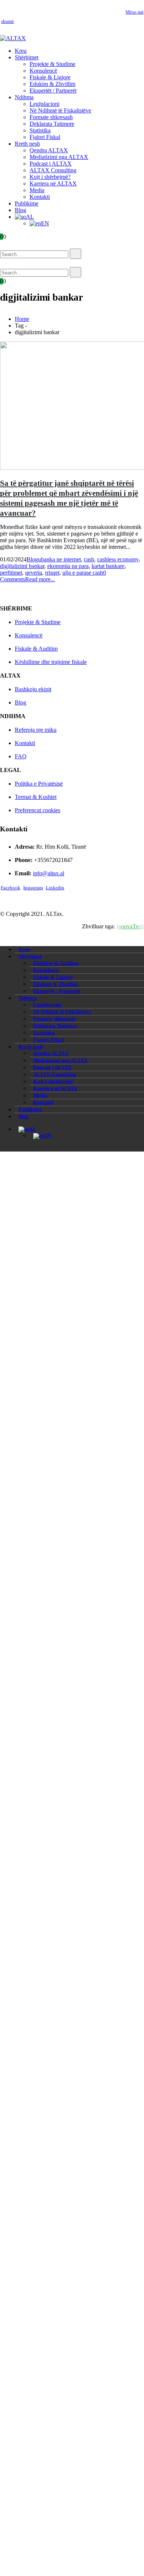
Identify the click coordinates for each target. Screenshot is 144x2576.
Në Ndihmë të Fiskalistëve (60, 110)
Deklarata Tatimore (52, 124)
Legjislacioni (44, 104)
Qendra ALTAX (49, 150)
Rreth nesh (27, 144)
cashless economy (118, 559)
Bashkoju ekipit (33, 689)
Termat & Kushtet (36, 797)
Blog (20, 210)
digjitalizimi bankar (22, 566)
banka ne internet (61, 559)
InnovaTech (130, 926)
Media (37, 190)
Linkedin (55, 888)
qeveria (34, 573)
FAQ (21, 756)
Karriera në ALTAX (53, 183)
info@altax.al (49, 873)
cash (89, 559)
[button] (11, 245)
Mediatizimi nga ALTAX (59, 157)
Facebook (11, 888)
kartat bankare (108, 566)
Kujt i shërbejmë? (50, 177)
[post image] (72, 406)
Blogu (34, 559)
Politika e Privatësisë (39, 784)
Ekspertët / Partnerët (53, 91)
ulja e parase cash (83, 573)
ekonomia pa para (68, 566)
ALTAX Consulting (53, 170)
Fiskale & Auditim (36, 649)
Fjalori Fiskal (45, 137)
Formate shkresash (51, 117)
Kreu (21, 51)
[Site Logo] (13, 38)
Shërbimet (27, 57)
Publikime (27, 203)
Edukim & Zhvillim (52, 84)
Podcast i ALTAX (51, 164)
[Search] (76, 254)
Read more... (40, 579)
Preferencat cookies (37, 810)
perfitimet (11, 573)
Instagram (33, 888)
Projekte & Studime (52, 64)
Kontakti (40, 197)
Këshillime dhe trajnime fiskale (51, 662)
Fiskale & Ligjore (50, 77)
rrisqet (52, 573)
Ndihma (24, 97)
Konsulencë (43, 71)
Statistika (40, 130)
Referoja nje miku (36, 730)
